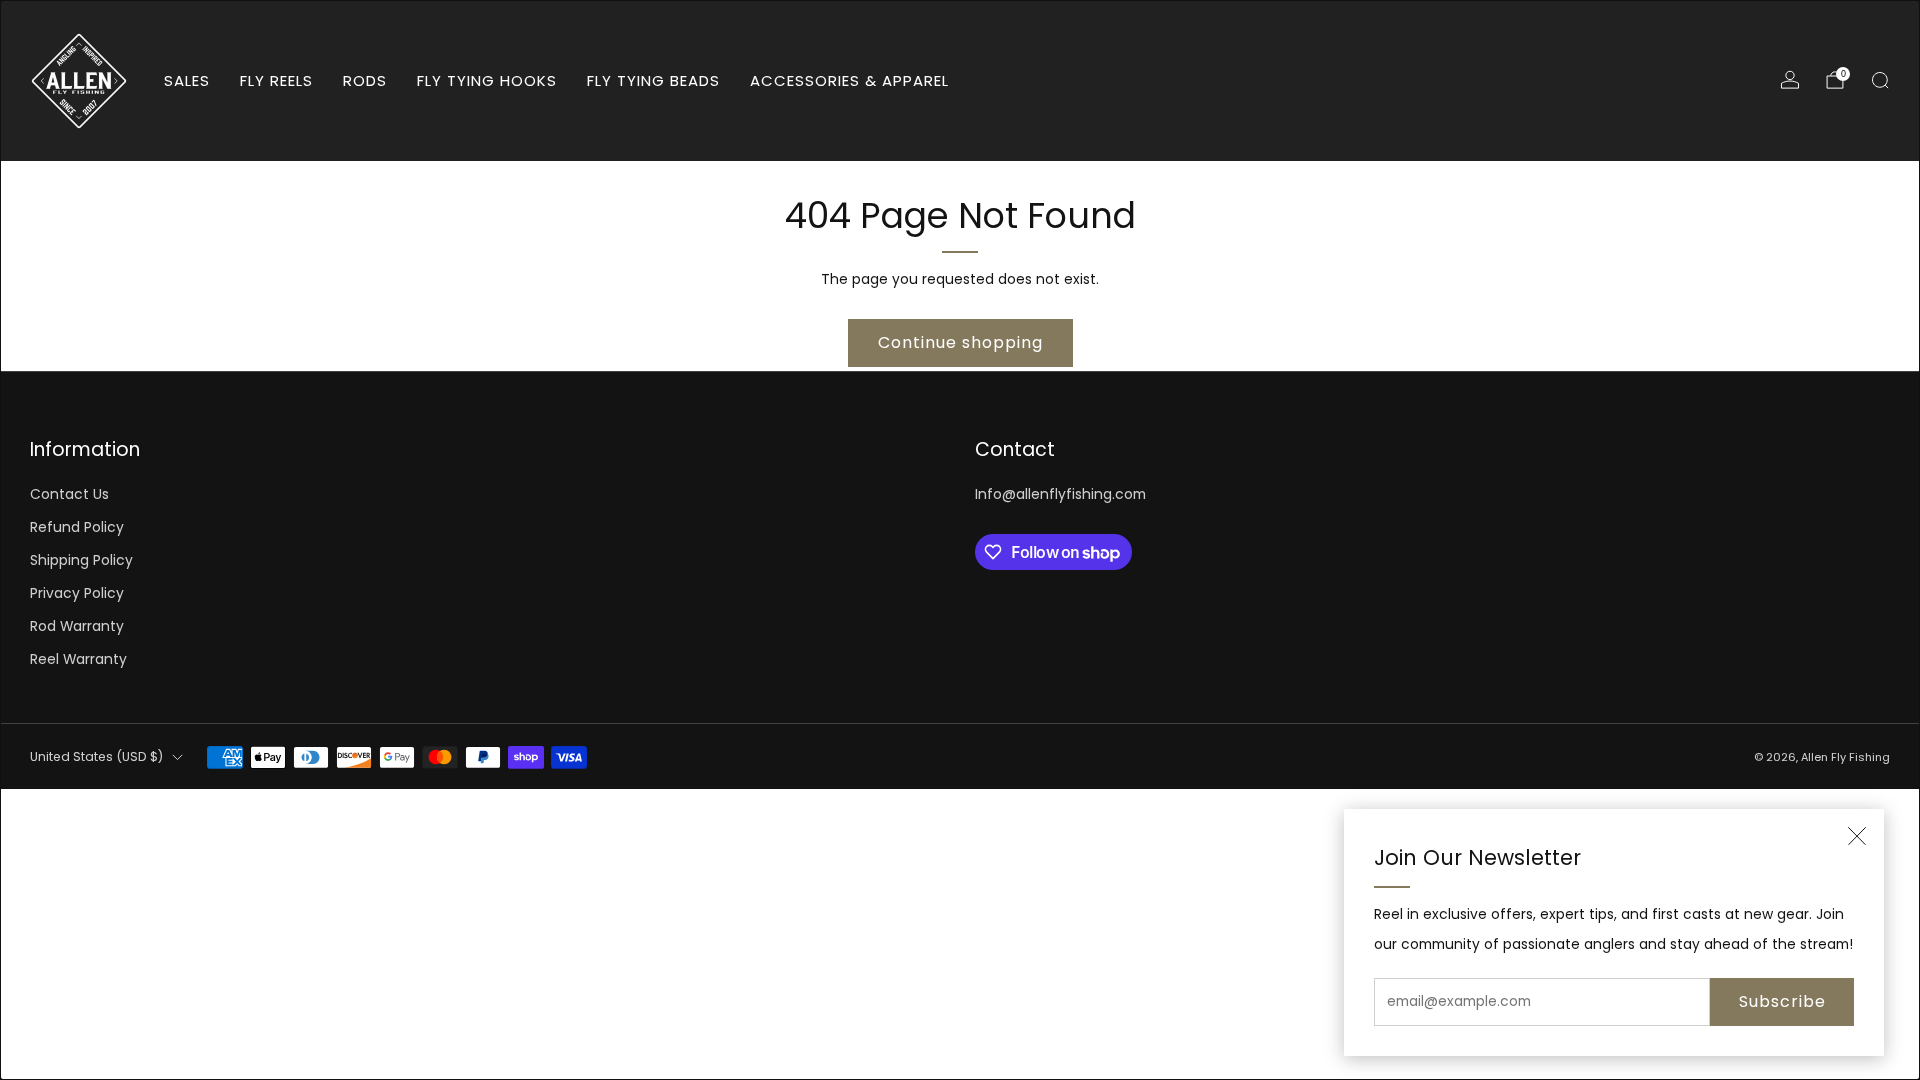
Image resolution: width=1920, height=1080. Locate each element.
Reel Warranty (78, 659)
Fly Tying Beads (653, 80)
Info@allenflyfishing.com (1060, 494)
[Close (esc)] (1857, 836)
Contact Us (69, 494)
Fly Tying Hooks (487, 80)
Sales (187, 80)
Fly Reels (276, 80)
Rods (365, 80)
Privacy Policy (77, 593)
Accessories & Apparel (849, 80)
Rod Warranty (77, 626)
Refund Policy (77, 527)
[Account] (1790, 80)
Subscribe (1782, 1001)
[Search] (1880, 80)
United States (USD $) (96, 756)
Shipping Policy (81, 560)
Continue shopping (960, 342)
